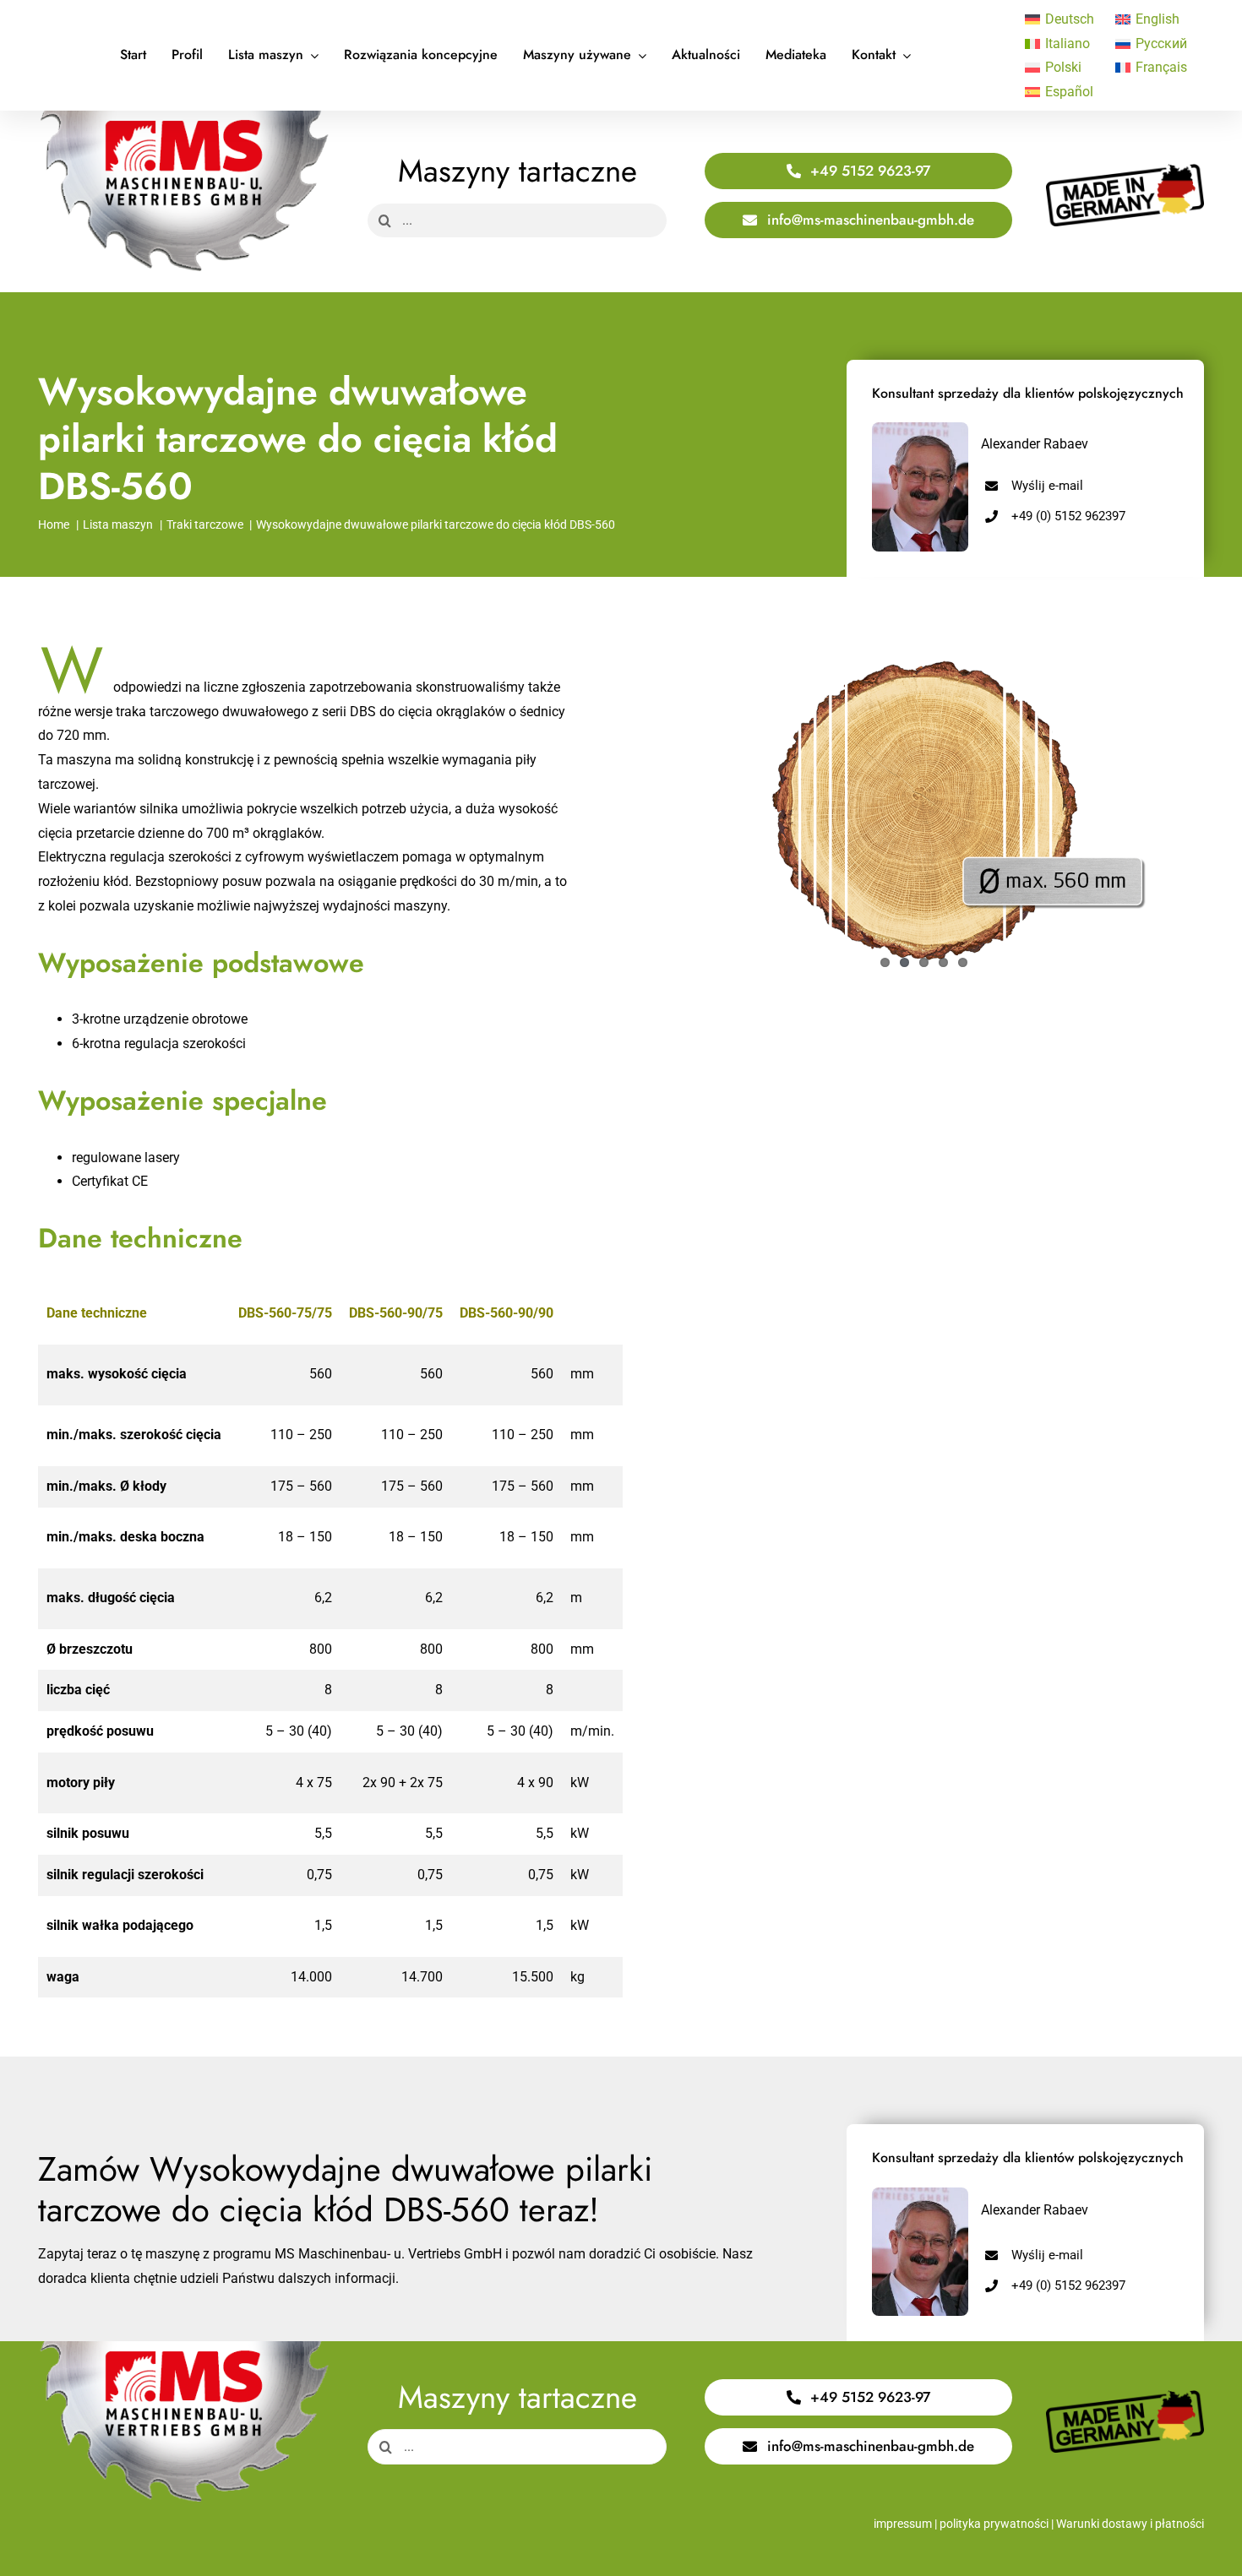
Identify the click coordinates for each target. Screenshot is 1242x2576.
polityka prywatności (994, 2524)
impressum (903, 2524)
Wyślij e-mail (1047, 486)
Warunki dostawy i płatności (1130, 2524)
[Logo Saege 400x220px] (184, 117)
